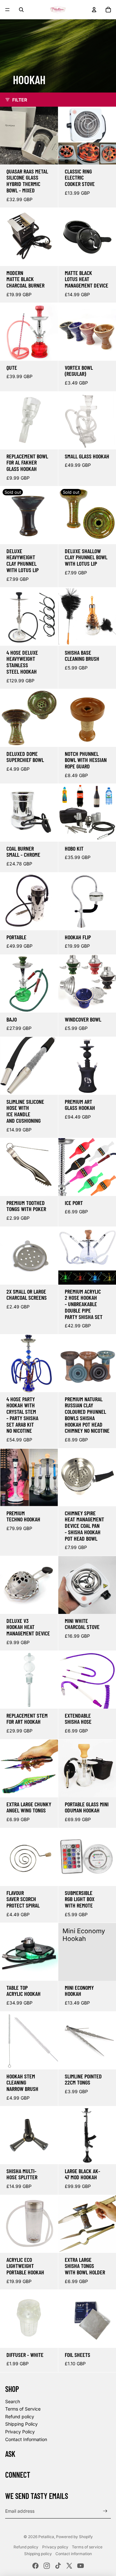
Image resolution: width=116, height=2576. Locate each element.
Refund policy (20, 2417)
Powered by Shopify (74, 2537)
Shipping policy (38, 2554)
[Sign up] (105, 2511)
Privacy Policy (20, 2432)
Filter (20, 100)
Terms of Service (23, 2409)
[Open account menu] (94, 10)
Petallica (46, 2537)
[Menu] (7, 10)
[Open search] (21, 10)
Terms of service (87, 2547)
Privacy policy (55, 2547)
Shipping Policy (21, 2424)
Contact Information (26, 2439)
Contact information (74, 2554)
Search (13, 2401)
